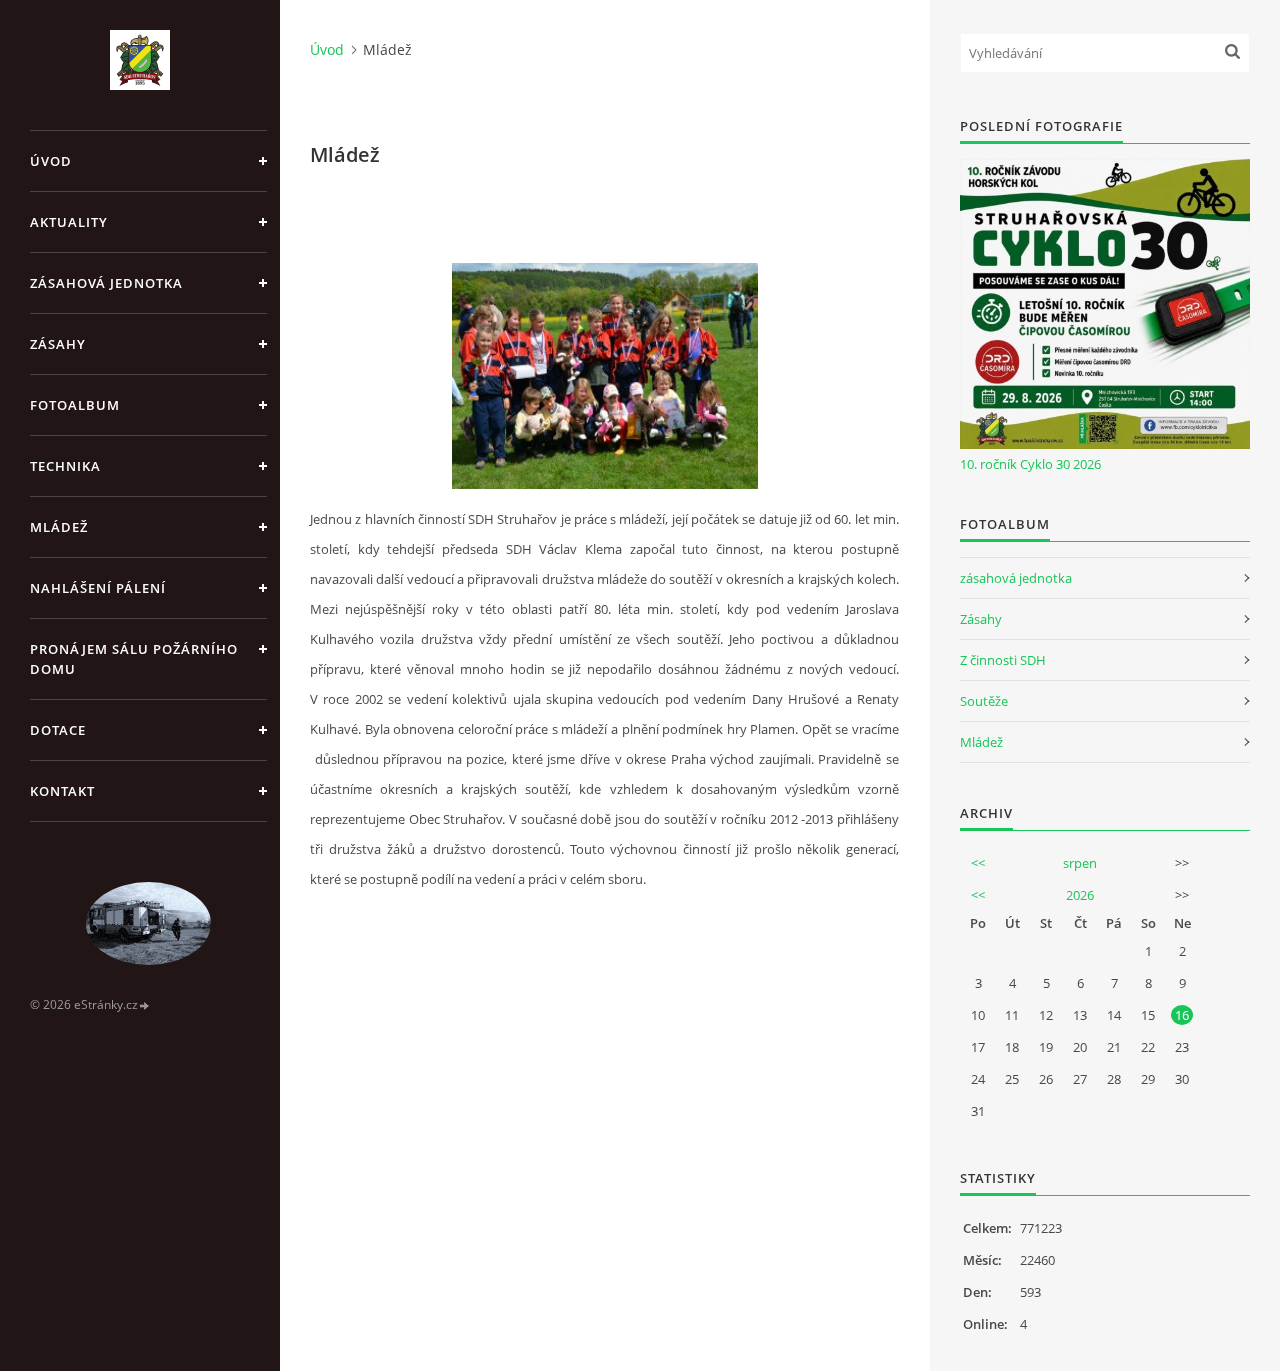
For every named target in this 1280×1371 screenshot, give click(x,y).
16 (1182, 1015)
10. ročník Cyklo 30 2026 (1030, 464)
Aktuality (69, 222)
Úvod (51, 161)
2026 (1080, 895)
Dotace (58, 730)
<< (978, 863)
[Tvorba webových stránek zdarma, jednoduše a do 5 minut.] (145, 1005)
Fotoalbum (75, 405)
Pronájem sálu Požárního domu (134, 659)
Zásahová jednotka (106, 283)
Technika (65, 466)
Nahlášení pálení (98, 588)
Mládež (59, 527)
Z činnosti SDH (1003, 660)
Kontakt (62, 791)
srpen (1080, 863)
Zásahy (58, 344)
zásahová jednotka (1016, 578)
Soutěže (984, 701)
